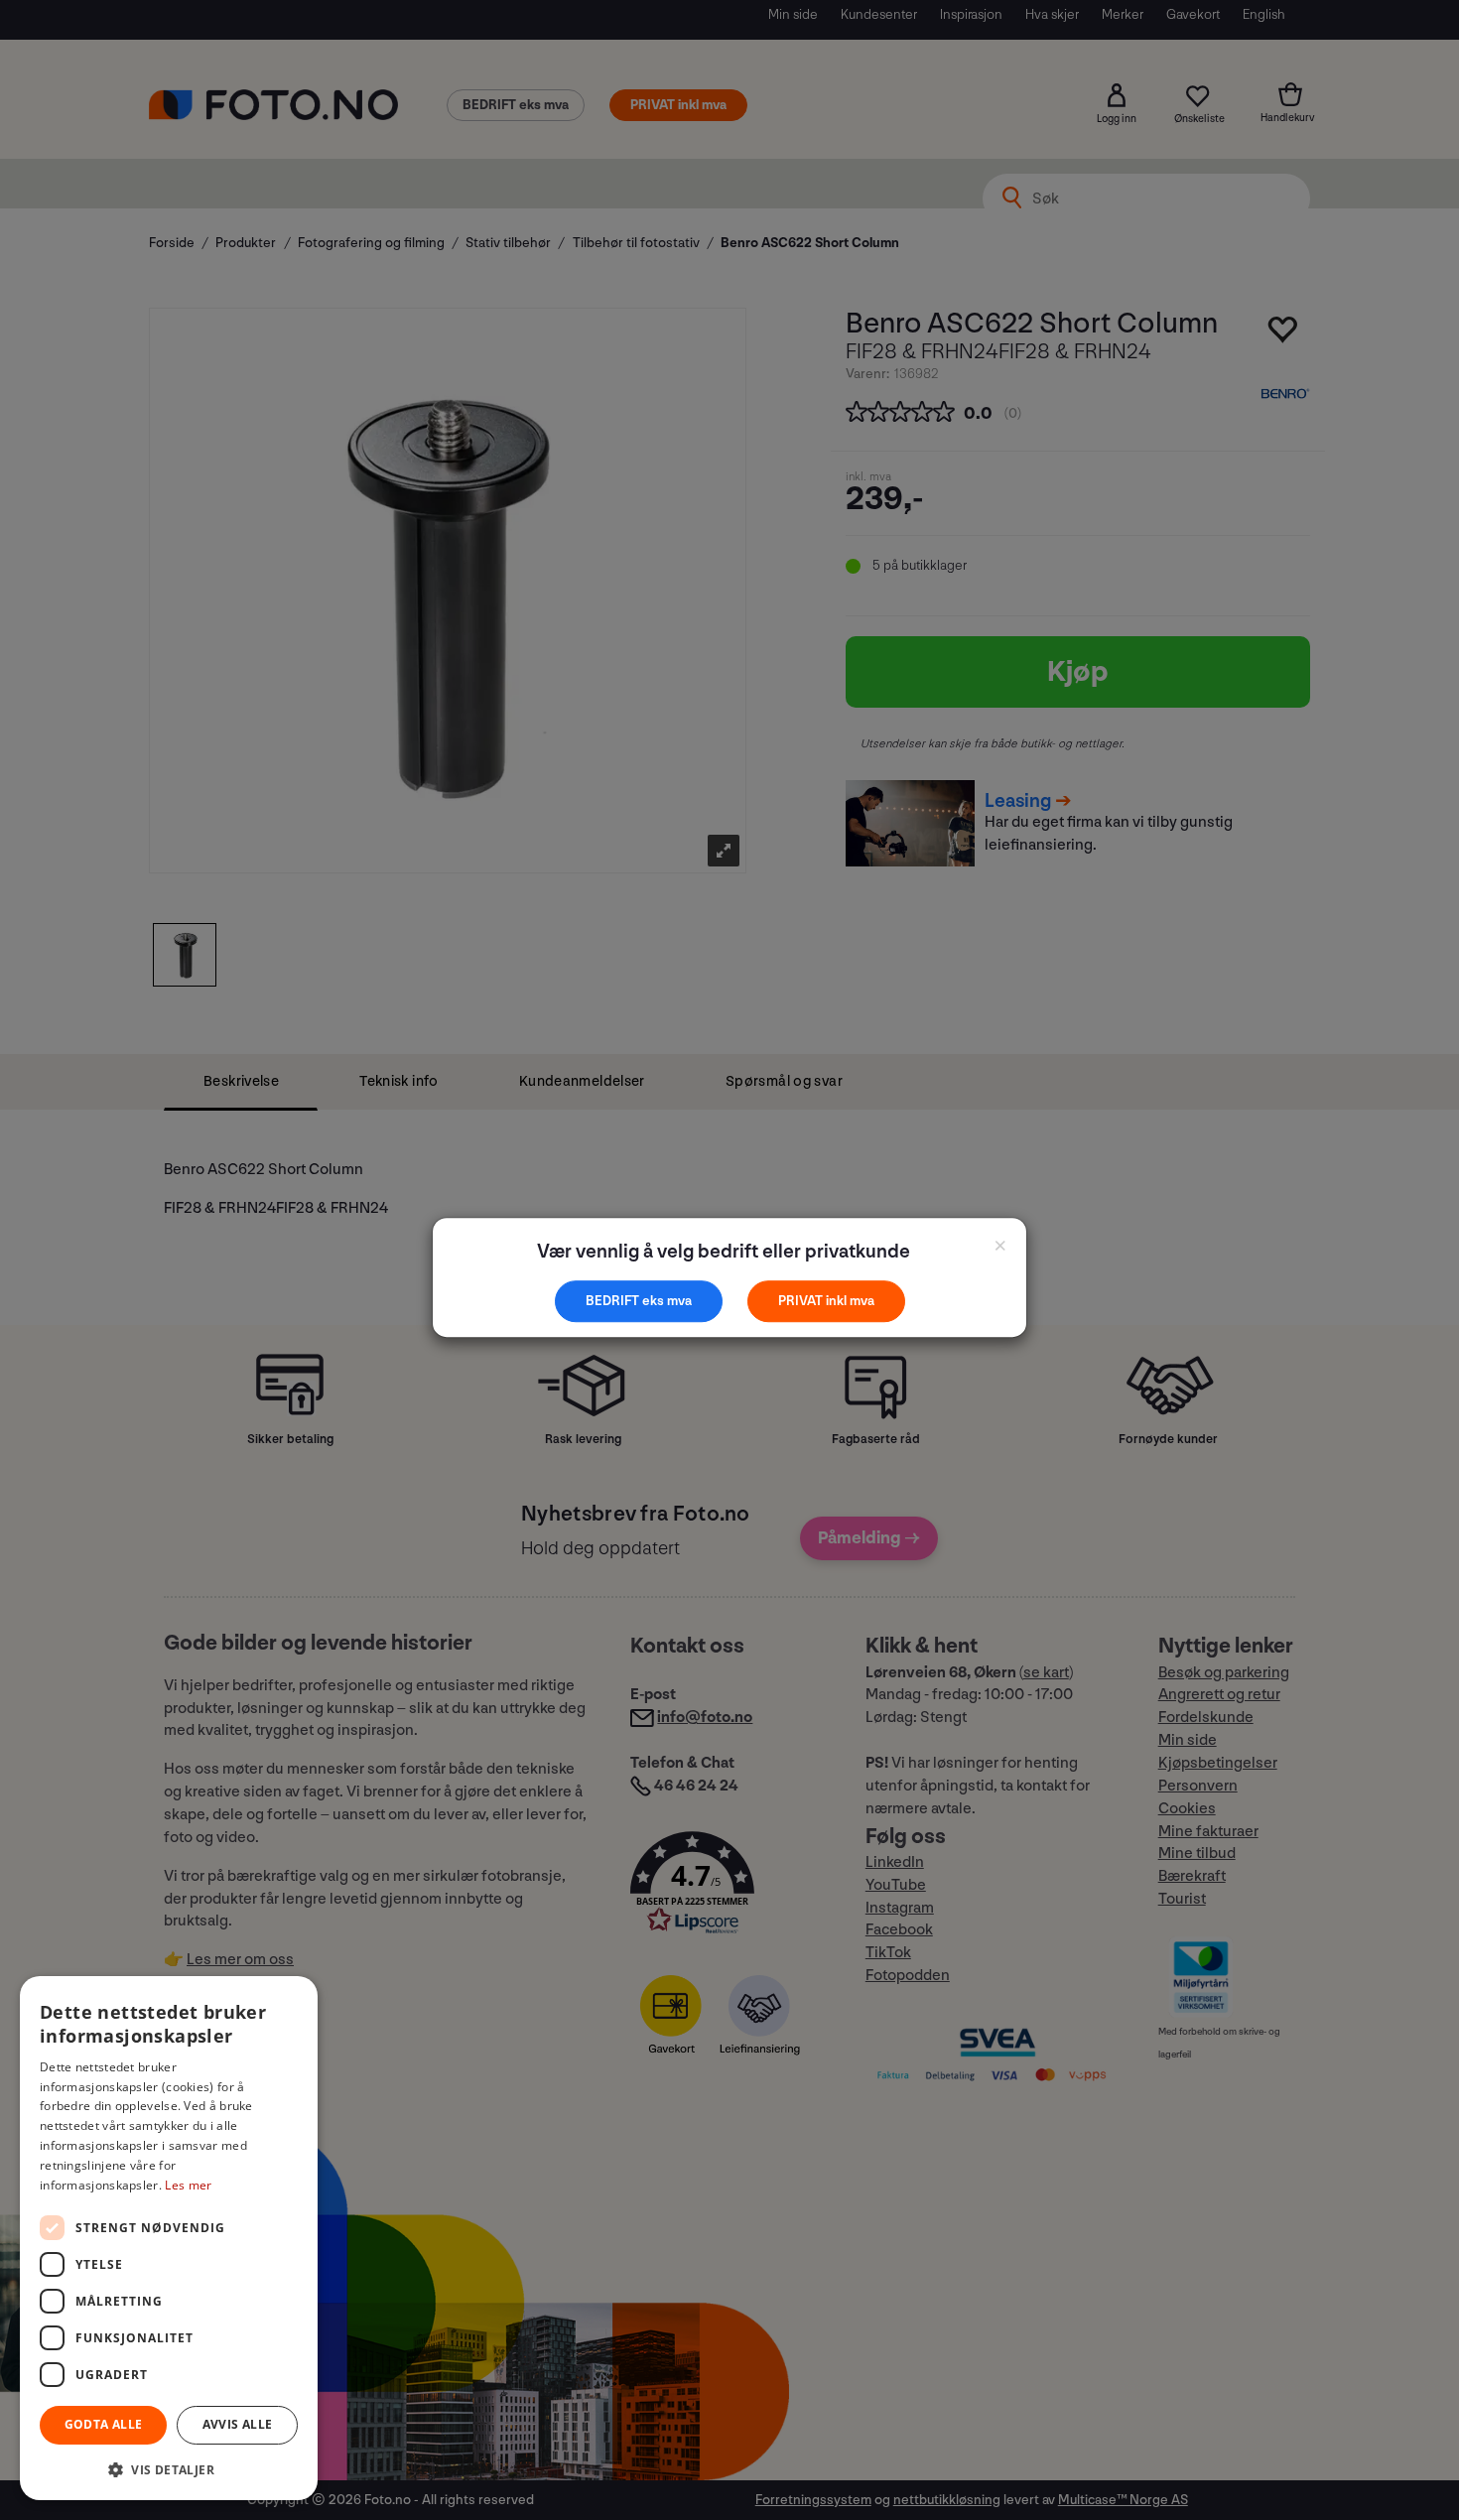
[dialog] (169, 2238)
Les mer (188, 2185)
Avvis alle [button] (238, 2424)
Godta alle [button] (104, 2424)
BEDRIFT (614, 1301)
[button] (169, 2469)
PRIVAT (802, 1301)
